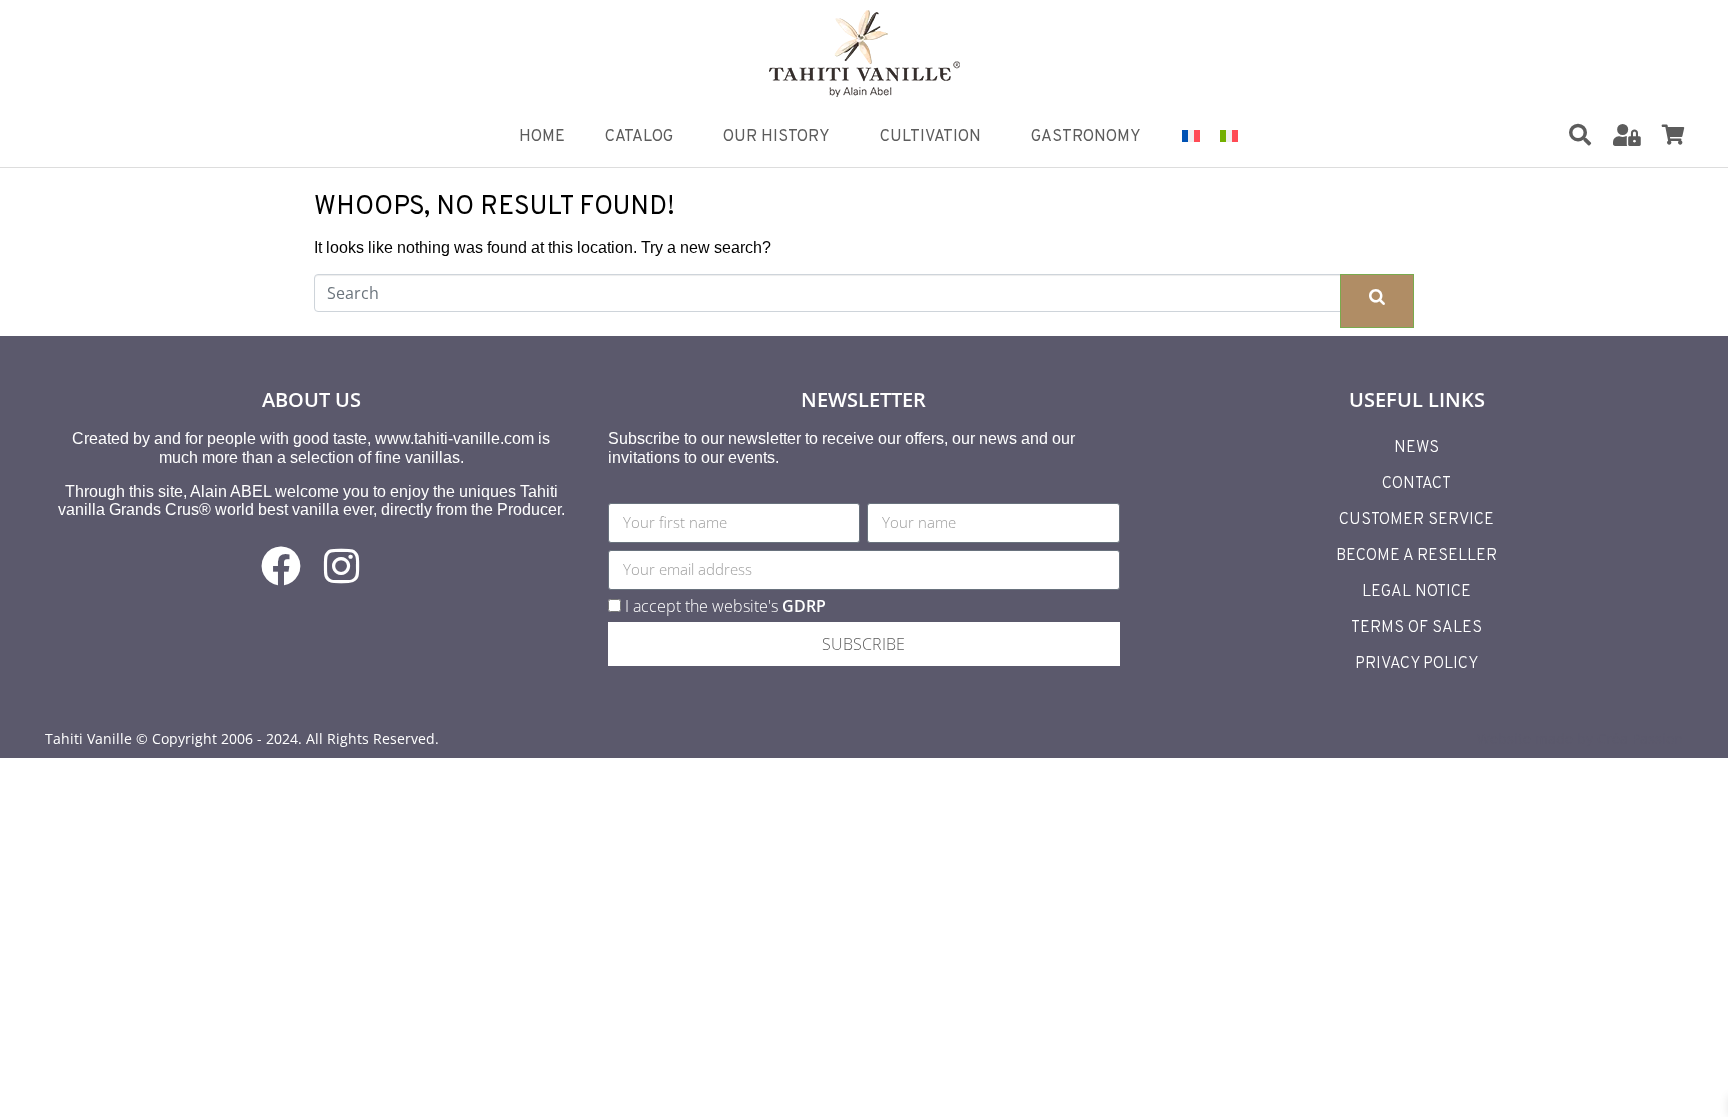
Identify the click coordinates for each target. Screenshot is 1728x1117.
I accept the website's (725, 606)
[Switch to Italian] (1229, 134)
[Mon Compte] (1627, 135)
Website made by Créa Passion (1580, 738)
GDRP (804, 606)
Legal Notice (1416, 592)
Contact (1416, 484)
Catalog (639, 137)
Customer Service (1416, 520)
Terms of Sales (1416, 628)
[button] (1592, 136)
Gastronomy (1086, 137)
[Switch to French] (1191, 134)
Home (542, 137)
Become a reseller (1416, 556)
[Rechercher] (1580, 135)
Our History (776, 137)
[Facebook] (281, 566)
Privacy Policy (1416, 664)
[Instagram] (341, 566)
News (1416, 448)
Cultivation (930, 137)
